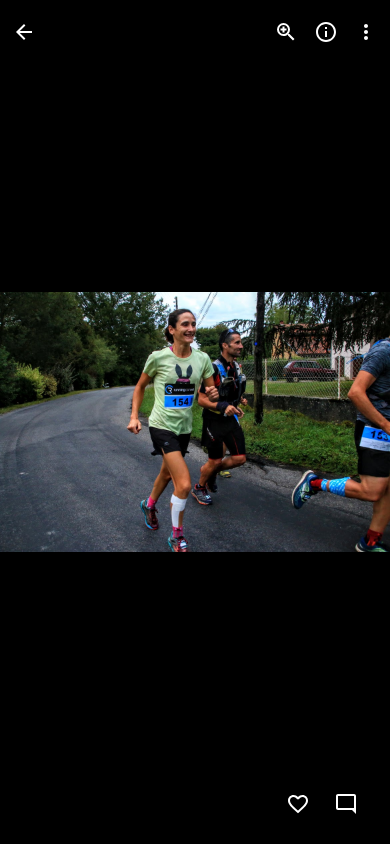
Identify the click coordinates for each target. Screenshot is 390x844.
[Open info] (326, 32)
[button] (56, 422)
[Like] (298, 804)
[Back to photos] (24, 32)
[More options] (366, 32)
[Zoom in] (286, 32)
